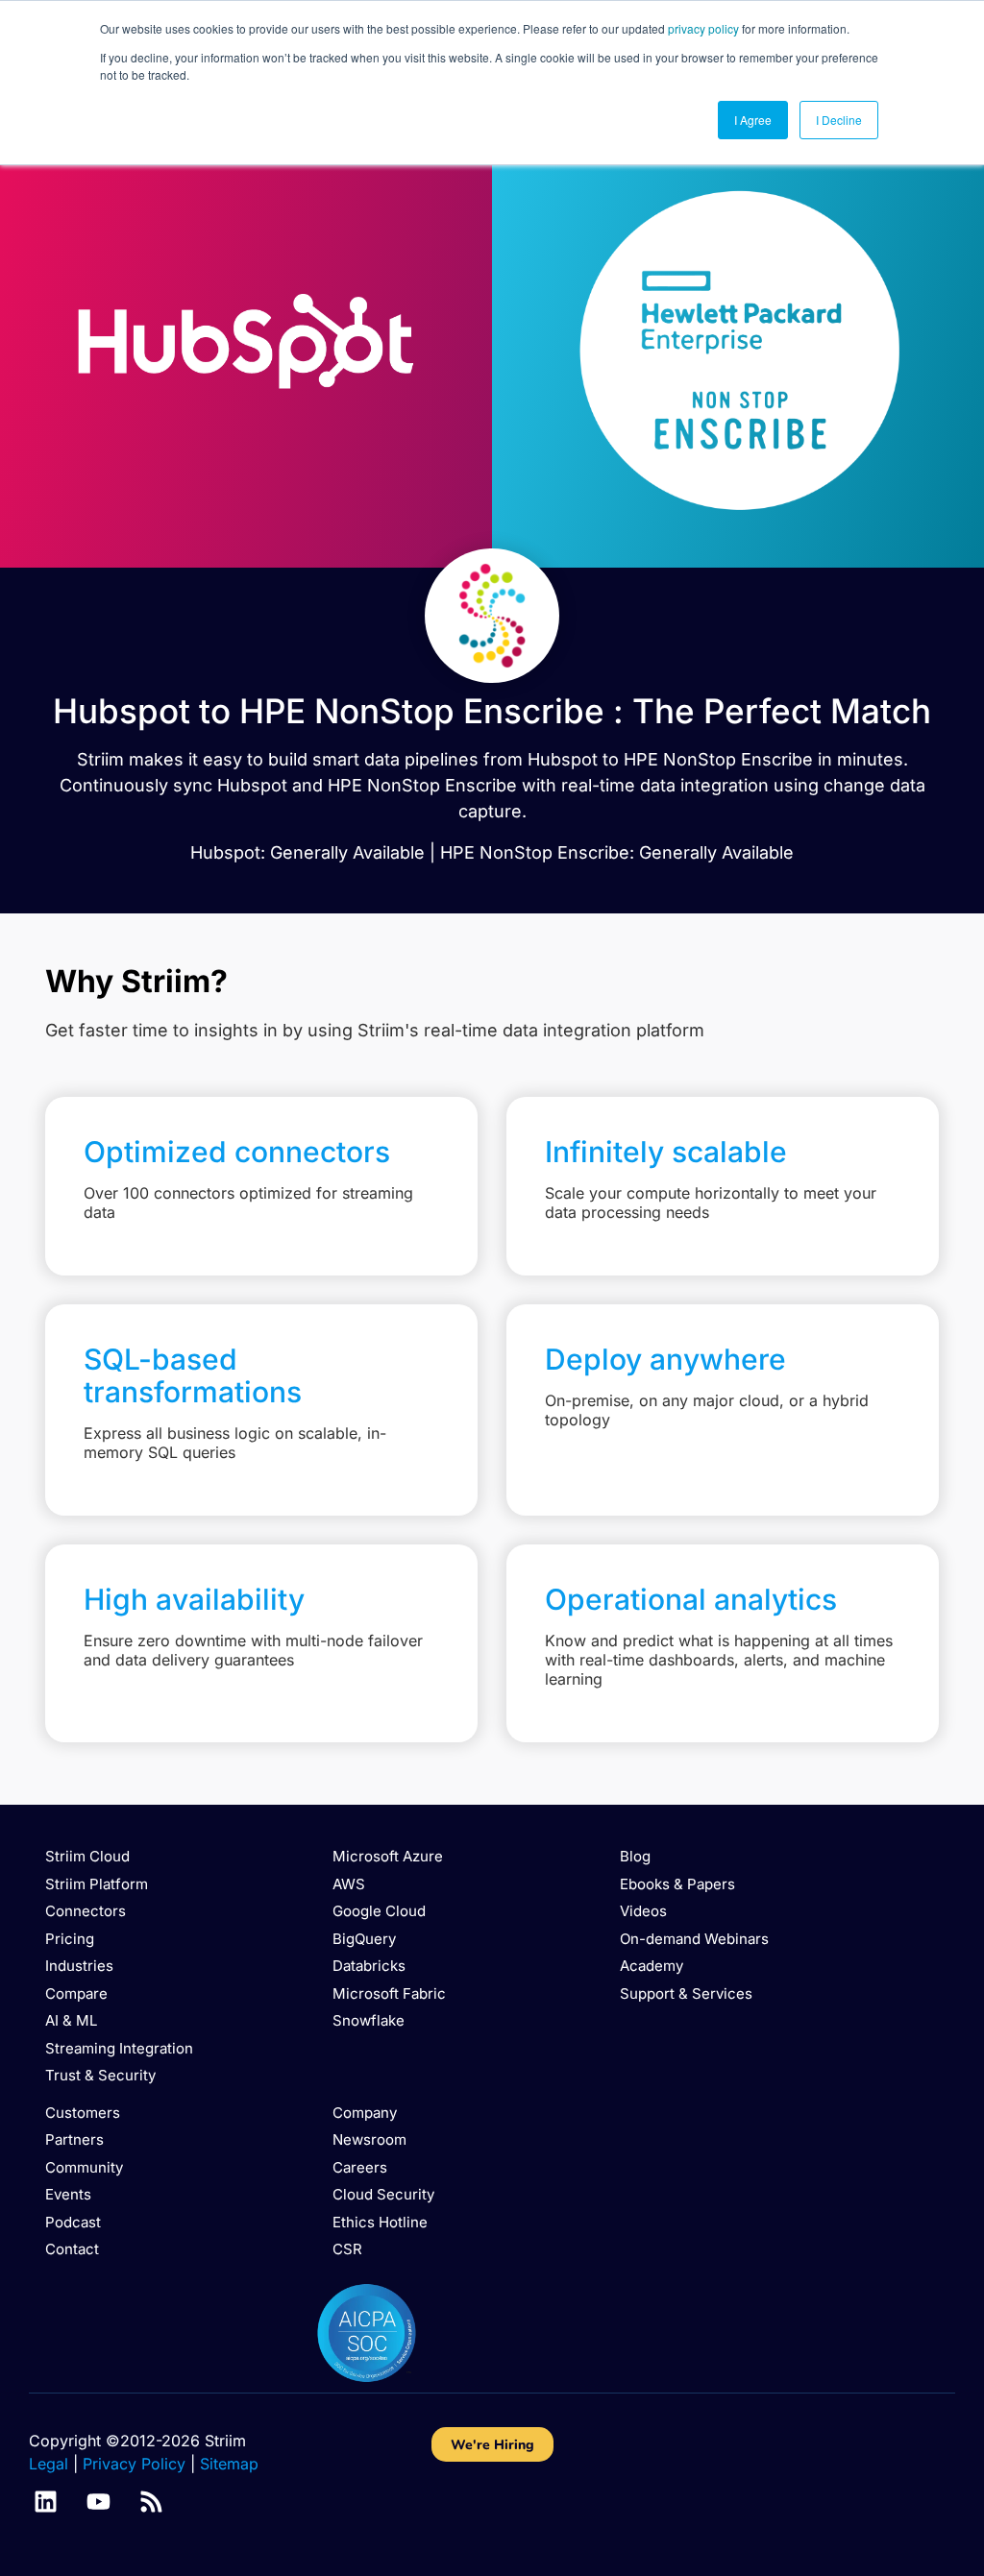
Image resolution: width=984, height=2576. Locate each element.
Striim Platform (97, 1884)
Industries (79, 1966)
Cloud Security (383, 2194)
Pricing (70, 1939)
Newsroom (369, 2139)
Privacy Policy (134, 2464)
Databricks (369, 1966)
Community (84, 2167)
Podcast (73, 2222)
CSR (347, 2249)
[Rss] (151, 2502)
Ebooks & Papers (677, 1884)
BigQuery (364, 1939)
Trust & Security (100, 2075)
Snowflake (369, 2020)
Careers (360, 2167)
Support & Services (686, 1993)
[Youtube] (98, 2502)
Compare (76, 1993)
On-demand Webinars (694, 1939)
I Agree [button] (753, 120)
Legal (49, 2464)
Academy (652, 1966)
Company (365, 2113)
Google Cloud (379, 1911)
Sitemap (229, 2464)
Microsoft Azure (388, 1856)
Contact (72, 2249)
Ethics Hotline (380, 2222)
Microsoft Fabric (389, 1993)
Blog (635, 1856)
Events (68, 2194)
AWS (349, 1884)
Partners (74, 2139)
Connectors (86, 1911)
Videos (643, 1911)
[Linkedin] (46, 2502)
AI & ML (71, 2020)
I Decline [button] (839, 120)
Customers (83, 2113)
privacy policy (703, 28)
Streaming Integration (119, 2048)
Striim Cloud (87, 1856)
